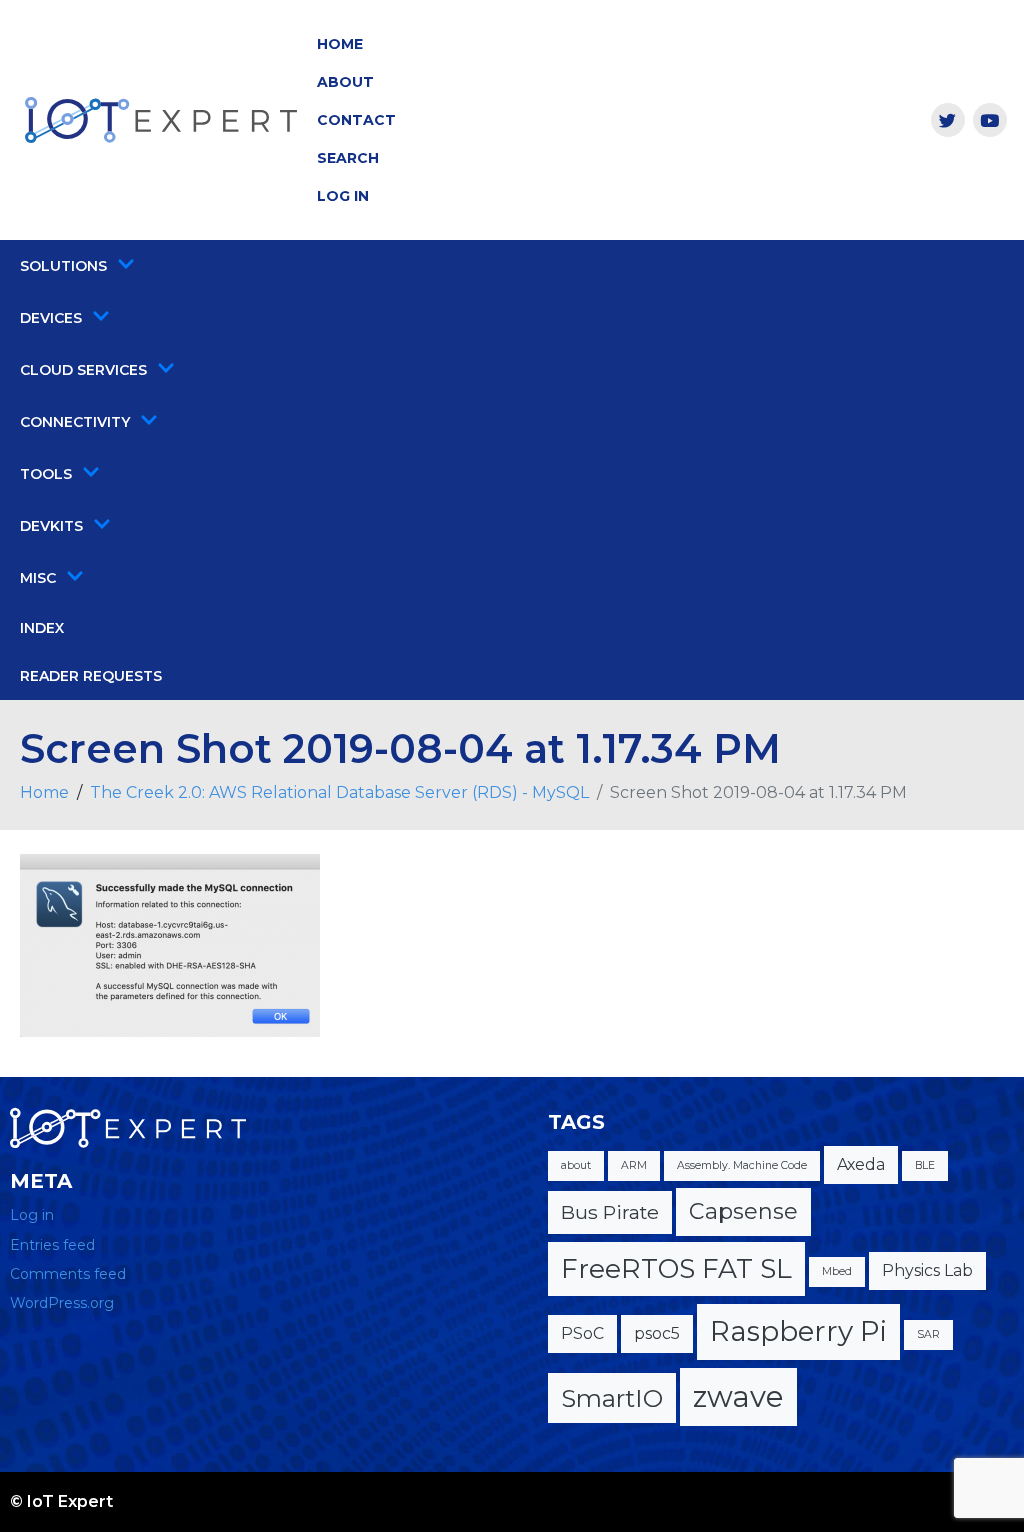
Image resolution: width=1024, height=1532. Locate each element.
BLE (925, 1165)
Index (42, 628)
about (576, 1165)
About (345, 82)
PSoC (582, 1333)
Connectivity (75, 422)
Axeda (861, 1164)
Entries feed (52, 1245)
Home (340, 44)
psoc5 (657, 1333)
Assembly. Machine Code (742, 1165)
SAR (928, 1334)
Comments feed (68, 1274)
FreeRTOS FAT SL (676, 1268)
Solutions (63, 266)
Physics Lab (927, 1270)
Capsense (743, 1211)
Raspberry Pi (798, 1331)
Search (348, 158)
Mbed (837, 1271)
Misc (38, 578)
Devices (51, 318)
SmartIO (612, 1398)
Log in (32, 1215)
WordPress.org (62, 1303)
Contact (356, 120)
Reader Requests (91, 676)
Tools (46, 474)
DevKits (51, 526)
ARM (634, 1165)
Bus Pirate (610, 1212)
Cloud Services (83, 370)
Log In (343, 196)
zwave (738, 1396)
